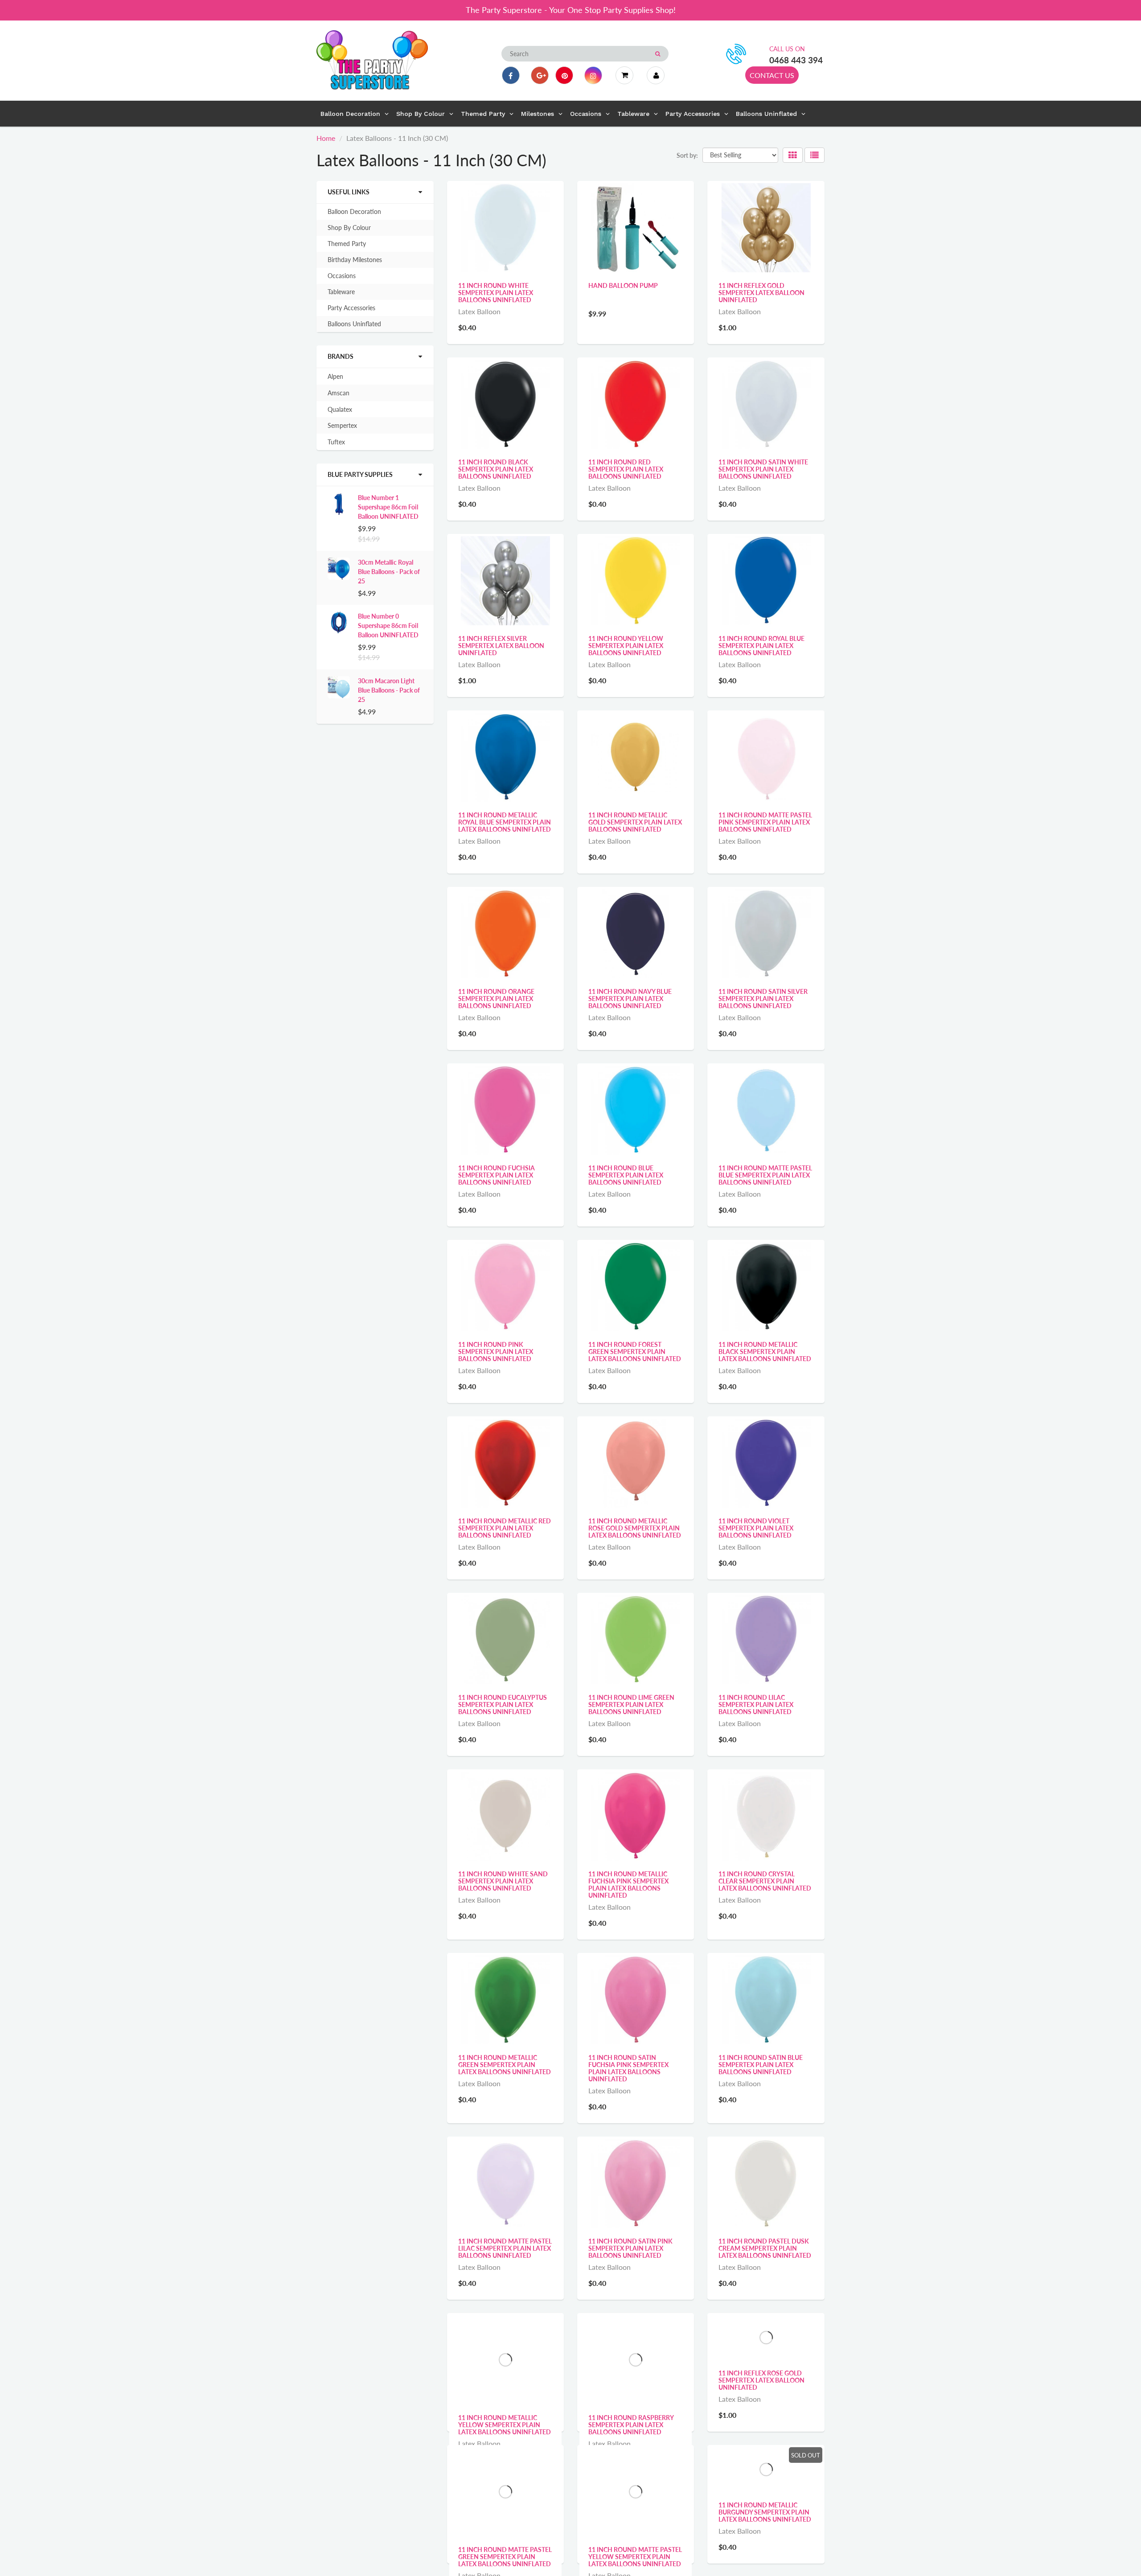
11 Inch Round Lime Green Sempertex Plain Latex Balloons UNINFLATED (631, 1704)
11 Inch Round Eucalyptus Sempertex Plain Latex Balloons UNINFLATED (503, 1704)
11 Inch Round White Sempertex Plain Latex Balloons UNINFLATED (496, 293)
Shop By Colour (349, 228)
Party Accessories (351, 308)
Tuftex (336, 442)
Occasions (342, 276)
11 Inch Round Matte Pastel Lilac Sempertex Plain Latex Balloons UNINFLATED (505, 2248)
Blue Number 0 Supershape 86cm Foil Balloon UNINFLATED (388, 626)
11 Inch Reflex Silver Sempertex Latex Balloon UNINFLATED (501, 646)
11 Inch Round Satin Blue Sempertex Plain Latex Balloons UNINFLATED (761, 2065)
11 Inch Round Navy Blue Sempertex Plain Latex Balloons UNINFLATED (630, 999)
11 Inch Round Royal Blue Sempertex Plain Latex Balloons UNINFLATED (761, 646)
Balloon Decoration (354, 211)
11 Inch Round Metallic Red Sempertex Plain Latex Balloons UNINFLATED (505, 1528)
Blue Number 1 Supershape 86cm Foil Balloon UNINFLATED (388, 507)
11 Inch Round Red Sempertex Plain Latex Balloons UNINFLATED (626, 469)
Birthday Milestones (355, 260)
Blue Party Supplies (360, 474)
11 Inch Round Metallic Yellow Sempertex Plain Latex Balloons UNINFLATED (505, 2425)
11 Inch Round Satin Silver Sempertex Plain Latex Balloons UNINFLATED (763, 999)
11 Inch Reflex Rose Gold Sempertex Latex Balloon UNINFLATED (761, 2425)
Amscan (339, 393)
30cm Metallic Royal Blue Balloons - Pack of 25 (389, 572)
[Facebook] (511, 75)
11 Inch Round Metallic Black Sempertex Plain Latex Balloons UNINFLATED (765, 1352)
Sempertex (342, 425)
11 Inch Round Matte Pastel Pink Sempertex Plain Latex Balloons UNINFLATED (765, 822)
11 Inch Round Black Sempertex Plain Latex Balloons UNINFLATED (496, 469)
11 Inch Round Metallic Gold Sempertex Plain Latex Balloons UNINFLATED (635, 822)
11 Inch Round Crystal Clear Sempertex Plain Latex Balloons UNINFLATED (765, 1881)
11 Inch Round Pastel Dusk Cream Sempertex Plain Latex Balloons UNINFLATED (765, 2248)
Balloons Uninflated (354, 324)
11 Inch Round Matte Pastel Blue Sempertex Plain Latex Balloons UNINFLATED (765, 1175)
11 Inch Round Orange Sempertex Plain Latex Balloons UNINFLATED (496, 999)
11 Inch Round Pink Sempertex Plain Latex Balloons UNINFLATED (496, 1352)
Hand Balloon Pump (623, 285)
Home (326, 138)
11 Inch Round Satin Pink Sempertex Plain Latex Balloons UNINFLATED (630, 2248)
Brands (341, 356)
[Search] (658, 54)
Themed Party (347, 244)
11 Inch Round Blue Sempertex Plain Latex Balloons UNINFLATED (626, 1175)
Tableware (341, 292)
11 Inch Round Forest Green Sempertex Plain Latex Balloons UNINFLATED (635, 1352)
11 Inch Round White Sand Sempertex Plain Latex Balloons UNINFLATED (503, 1881)
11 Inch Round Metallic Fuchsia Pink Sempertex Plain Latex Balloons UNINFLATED (628, 1885)
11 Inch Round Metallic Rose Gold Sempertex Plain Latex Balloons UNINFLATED (635, 1528)
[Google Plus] (540, 75)
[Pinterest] (564, 75)
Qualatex (340, 409)
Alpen (335, 376)
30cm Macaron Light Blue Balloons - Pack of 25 (389, 690)
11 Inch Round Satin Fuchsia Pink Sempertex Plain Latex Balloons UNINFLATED (628, 2068)
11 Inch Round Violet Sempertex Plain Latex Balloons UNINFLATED (756, 1528)
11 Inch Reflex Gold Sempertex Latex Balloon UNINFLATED (761, 293)
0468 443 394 (796, 60)
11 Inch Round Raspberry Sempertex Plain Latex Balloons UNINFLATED (631, 2425)
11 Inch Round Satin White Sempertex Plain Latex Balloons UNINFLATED (763, 469)
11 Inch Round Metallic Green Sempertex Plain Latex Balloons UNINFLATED (505, 2065)
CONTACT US (772, 75)
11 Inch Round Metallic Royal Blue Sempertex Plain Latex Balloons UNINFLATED (505, 822)
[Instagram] (593, 75)
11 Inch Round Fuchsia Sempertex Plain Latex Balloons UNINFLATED (497, 1175)
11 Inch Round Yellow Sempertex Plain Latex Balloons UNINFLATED (626, 646)
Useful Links (349, 192)
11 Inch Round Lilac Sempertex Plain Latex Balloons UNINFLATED (756, 1704)
